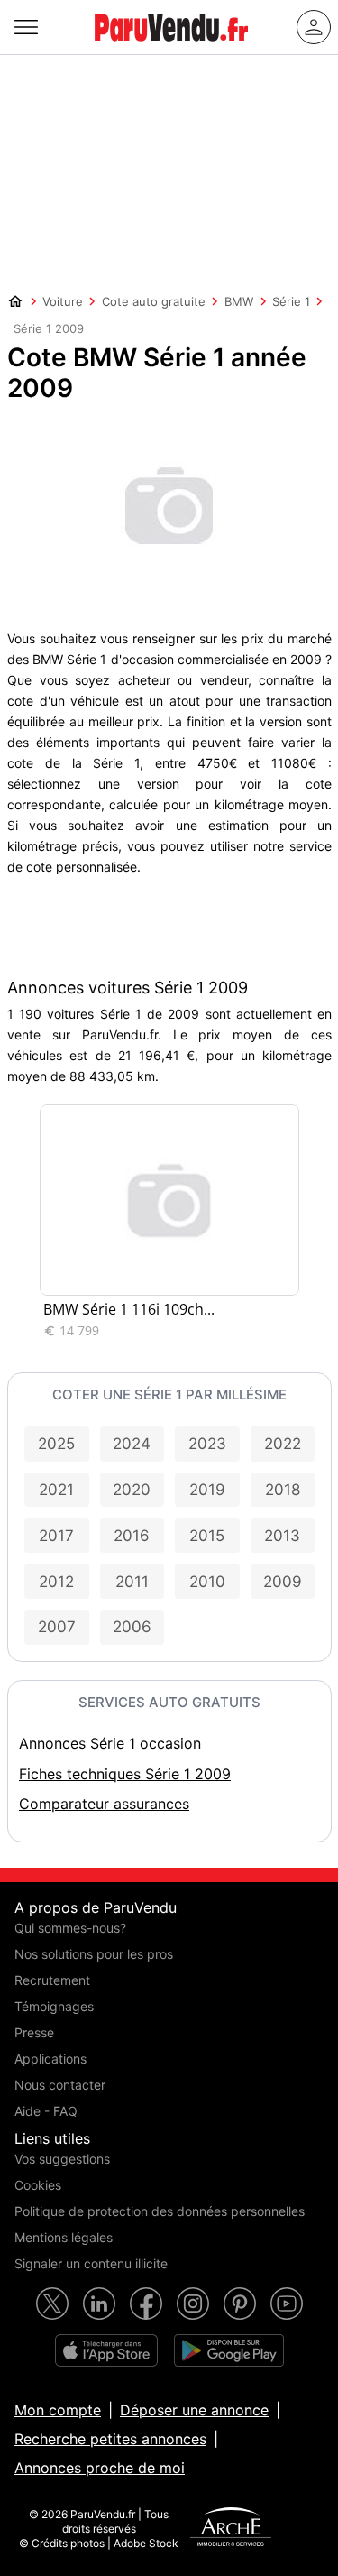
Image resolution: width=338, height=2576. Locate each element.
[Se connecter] (314, 27)
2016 (132, 1536)
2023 (207, 1444)
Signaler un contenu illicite (91, 2263)
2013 (282, 1536)
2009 (283, 1582)
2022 (283, 1444)
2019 (207, 1490)
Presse (34, 2032)
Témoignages (54, 2006)
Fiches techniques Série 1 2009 (125, 1774)
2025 (56, 1444)
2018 (283, 1490)
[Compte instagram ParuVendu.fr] (193, 2304)
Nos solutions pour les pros (94, 1954)
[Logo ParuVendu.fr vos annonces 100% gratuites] (171, 49)
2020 (132, 1490)
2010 (207, 1582)
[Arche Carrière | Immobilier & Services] (231, 2529)
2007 (57, 1627)
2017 (56, 1536)
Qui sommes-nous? (70, 1928)
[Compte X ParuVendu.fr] (52, 2304)
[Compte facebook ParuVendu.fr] (146, 2304)
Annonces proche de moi (100, 2468)
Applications (50, 2059)
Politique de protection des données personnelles (160, 2211)
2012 (56, 1582)
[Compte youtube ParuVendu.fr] (287, 2304)
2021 (56, 1490)
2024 (132, 1444)
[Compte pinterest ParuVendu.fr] (240, 2304)
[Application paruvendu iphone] (106, 2350)
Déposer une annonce (194, 2410)
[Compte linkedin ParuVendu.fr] (99, 2304)
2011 (132, 1582)
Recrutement (52, 1980)
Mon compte (58, 2410)
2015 (207, 1536)
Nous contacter (60, 2085)
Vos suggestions (62, 2159)
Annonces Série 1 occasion (110, 1743)
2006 (132, 1627)
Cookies (38, 2185)
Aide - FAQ (46, 2111)
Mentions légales (64, 2237)
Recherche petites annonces (110, 2439)
